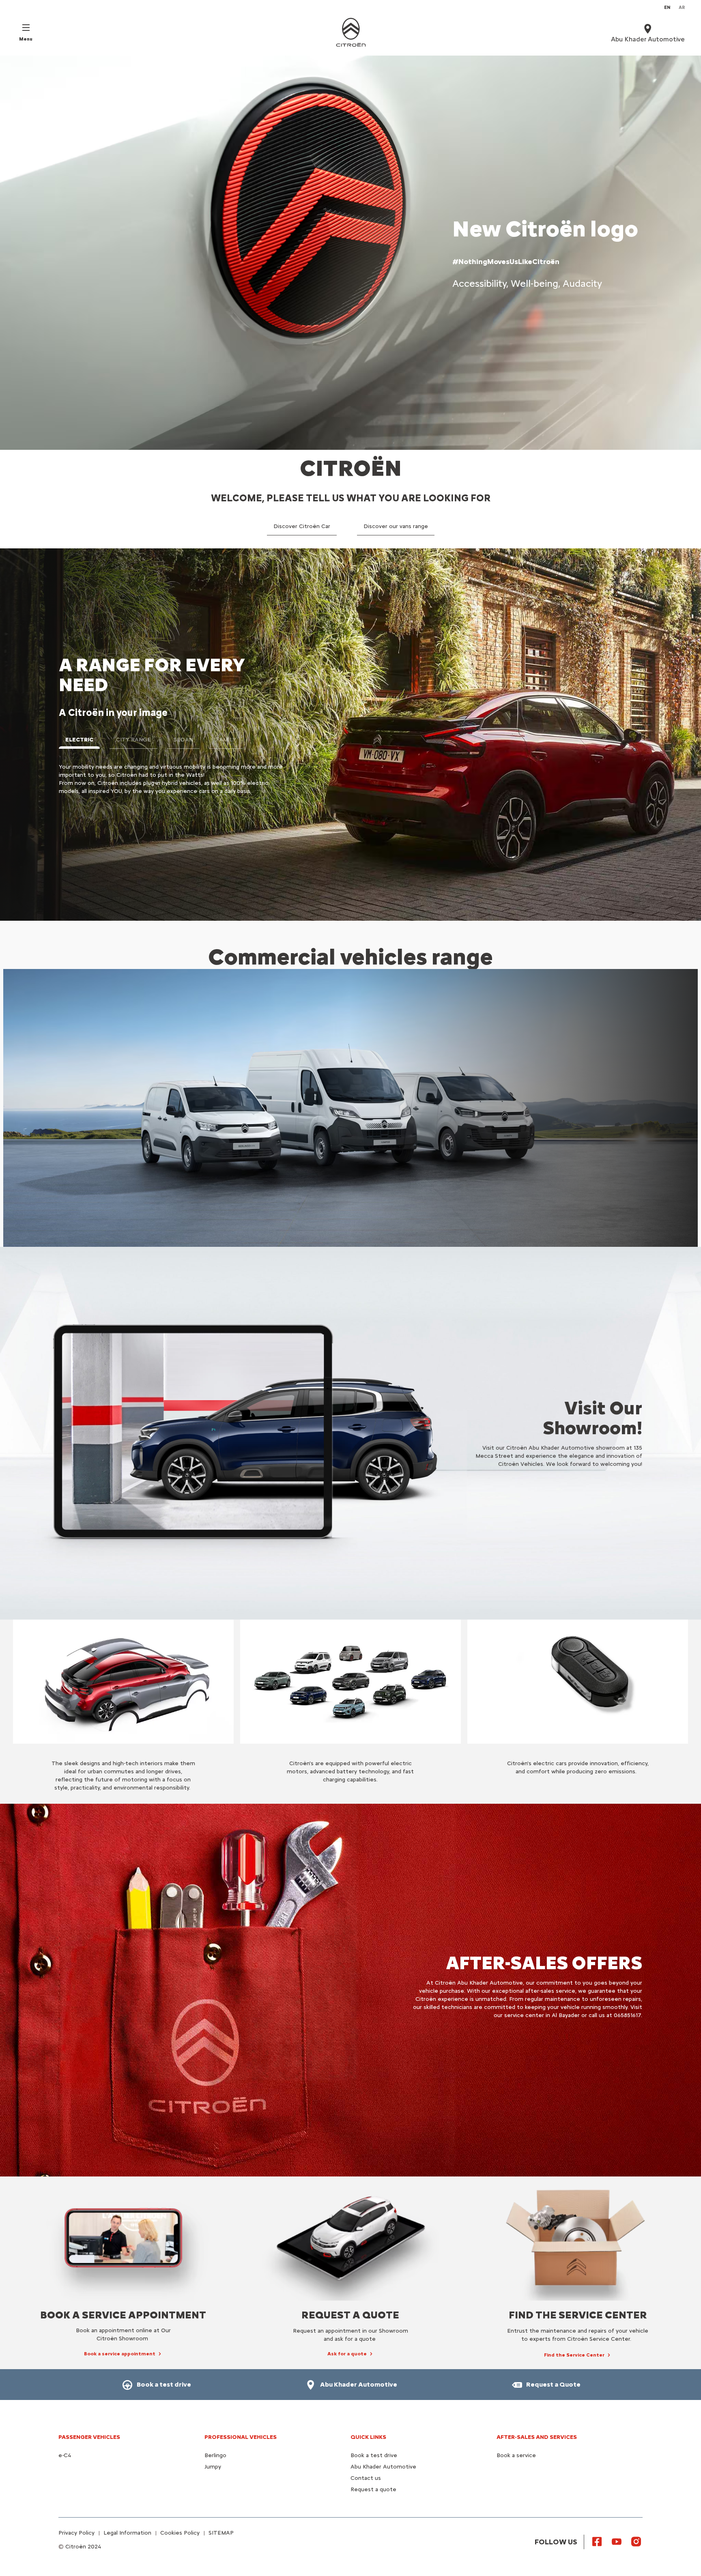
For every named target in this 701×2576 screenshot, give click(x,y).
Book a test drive (374, 2455)
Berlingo (215, 2455)
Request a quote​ (373, 2489)
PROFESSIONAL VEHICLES (241, 2437)
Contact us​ (366, 2478)
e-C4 (65, 2455)
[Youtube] (617, 2541)
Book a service (516, 2455)
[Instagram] (636, 2541)
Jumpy (213, 2467)
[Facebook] (597, 2541)
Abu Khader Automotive (383, 2467)
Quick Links (368, 2437)
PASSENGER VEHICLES (89, 2437)
